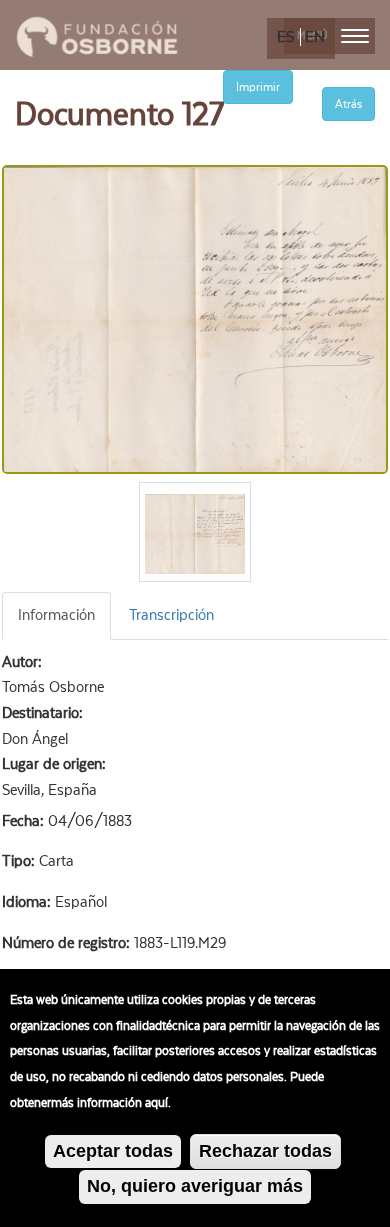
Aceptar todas (113, 1151)
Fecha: (25, 821)
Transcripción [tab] (171, 615)
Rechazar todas (265, 1151)
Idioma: (28, 902)
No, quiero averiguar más (195, 1186)
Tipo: (20, 861)
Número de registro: (68, 943)
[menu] (355, 36)
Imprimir (258, 87)
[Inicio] (97, 34)
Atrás (348, 104)
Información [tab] (56, 615)
